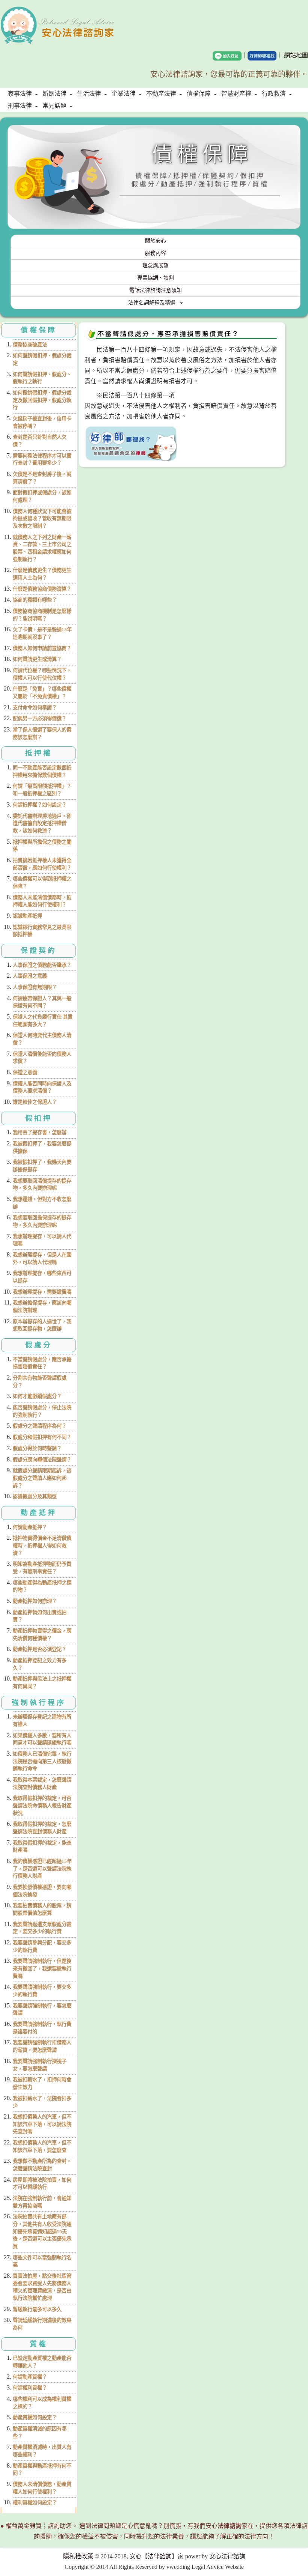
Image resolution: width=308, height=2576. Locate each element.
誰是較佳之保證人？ (35, 1102)
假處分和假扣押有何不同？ (42, 1437)
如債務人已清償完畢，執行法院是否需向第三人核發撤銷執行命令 (42, 1761)
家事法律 (20, 94)
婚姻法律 (54, 94)
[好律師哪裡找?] (131, 443)
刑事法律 (20, 106)
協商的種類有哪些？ (35, 600)
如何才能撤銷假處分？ (37, 1396)
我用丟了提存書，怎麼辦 (40, 1132)
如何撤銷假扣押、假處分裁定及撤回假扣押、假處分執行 (42, 400)
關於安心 (156, 241)
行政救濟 (274, 94)
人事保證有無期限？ (35, 987)
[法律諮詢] (58, 11)
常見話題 (54, 106)
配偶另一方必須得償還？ (40, 718)
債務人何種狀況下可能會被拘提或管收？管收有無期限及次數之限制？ (42, 519)
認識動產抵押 (27, 916)
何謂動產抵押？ (30, 1527)
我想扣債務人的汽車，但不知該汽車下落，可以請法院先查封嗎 (42, 2124)
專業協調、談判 (156, 278)
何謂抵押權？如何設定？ (40, 805)
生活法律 (89, 94)
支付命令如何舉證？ (35, 708)
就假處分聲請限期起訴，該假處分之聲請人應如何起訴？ (42, 1478)
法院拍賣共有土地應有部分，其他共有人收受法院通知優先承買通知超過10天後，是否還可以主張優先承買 (42, 2231)
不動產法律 (161, 94)
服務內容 (156, 253)
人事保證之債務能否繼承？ (42, 965)
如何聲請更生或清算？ (37, 659)
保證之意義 (25, 1072)
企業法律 (124, 94)
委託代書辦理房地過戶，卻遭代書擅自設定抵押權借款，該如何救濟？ (42, 823)
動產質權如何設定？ (35, 2417)
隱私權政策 (78, 2556)
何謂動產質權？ (30, 2377)
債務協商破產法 (30, 345)
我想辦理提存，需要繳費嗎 (42, 1292)
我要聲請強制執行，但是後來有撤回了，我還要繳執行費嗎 (42, 1968)
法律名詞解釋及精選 (152, 303)
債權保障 (199, 94)
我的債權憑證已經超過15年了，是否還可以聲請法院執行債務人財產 (42, 1869)
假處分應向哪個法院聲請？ (42, 1460)
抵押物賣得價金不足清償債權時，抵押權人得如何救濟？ (42, 1545)
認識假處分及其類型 (35, 1496)
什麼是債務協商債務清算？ (42, 589)
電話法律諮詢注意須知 (156, 290)
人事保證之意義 (30, 976)
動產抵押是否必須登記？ (40, 1649)
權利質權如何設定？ (35, 2503)
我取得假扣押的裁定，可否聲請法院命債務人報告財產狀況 (42, 1806)
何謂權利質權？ (30, 2388)
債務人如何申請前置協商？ (42, 648)
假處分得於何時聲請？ (37, 1448)
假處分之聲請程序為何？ (40, 1426)
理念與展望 (156, 266)
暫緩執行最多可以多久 (37, 2309)
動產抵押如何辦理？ (35, 1601)
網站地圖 (296, 55)
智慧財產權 (236, 94)
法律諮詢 (160, 2556)
